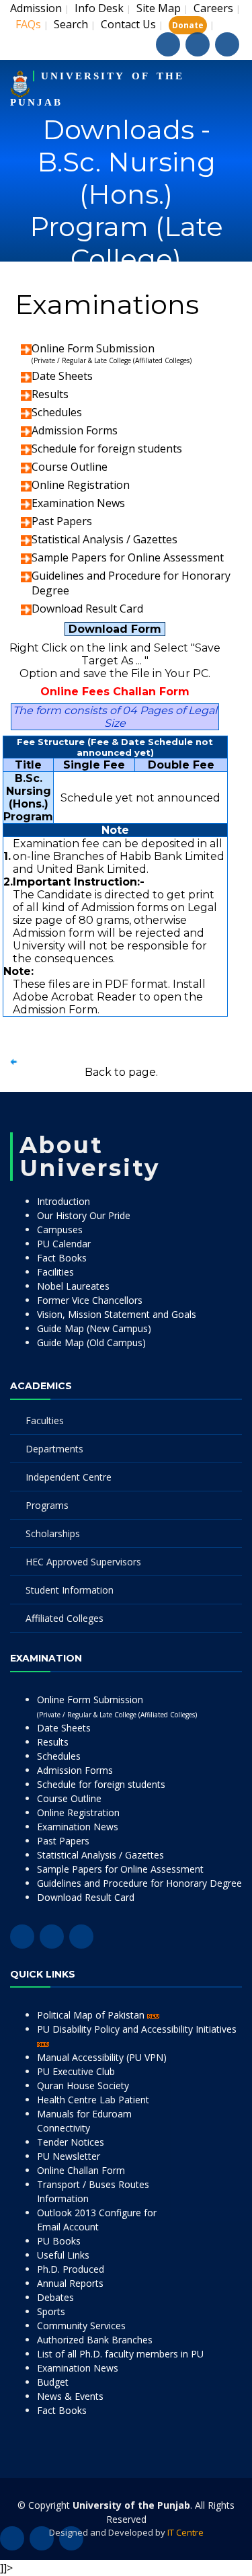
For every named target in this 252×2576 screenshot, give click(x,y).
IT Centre (185, 2532)
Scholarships (53, 1533)
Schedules (57, 412)
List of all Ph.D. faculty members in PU (120, 2354)
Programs (47, 1505)
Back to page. (121, 1072)
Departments (54, 1449)
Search (71, 24)
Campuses (60, 1230)
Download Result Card (87, 609)
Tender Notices (71, 2142)
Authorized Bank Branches (95, 2340)
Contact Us (128, 24)
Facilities (55, 1272)
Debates (55, 2297)
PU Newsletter (69, 2156)
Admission (36, 8)
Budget (53, 2382)
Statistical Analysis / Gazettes (104, 539)
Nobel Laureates (73, 1286)
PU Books (59, 2241)
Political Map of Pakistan (92, 2015)
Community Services (81, 2326)
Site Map (159, 8)
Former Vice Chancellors (90, 1300)
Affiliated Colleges (65, 1618)
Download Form (115, 629)
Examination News (78, 503)
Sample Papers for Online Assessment (128, 557)
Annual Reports (70, 2283)
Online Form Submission (112, 353)
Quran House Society (83, 2085)
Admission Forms (75, 430)
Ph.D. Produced (71, 2269)
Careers (213, 8)
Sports (51, 2311)
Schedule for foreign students (107, 448)
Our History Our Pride (84, 1215)
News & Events (70, 2396)
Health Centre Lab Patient (93, 2100)
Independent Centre (69, 1477)
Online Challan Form (81, 2170)
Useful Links (63, 2255)
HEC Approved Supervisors (83, 1562)
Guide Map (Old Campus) (91, 1342)
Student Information (70, 1590)
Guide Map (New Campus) (94, 1328)
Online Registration (81, 485)
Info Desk (99, 8)
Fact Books (62, 1258)
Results (50, 394)
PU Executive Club (76, 2071)
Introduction (64, 1201)
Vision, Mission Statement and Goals (117, 1314)
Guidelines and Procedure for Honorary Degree (139, 1883)
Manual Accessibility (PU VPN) (102, 2057)
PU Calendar (64, 1244)
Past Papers (62, 521)
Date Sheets (62, 376)
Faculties (45, 1420)
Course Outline (70, 467)
